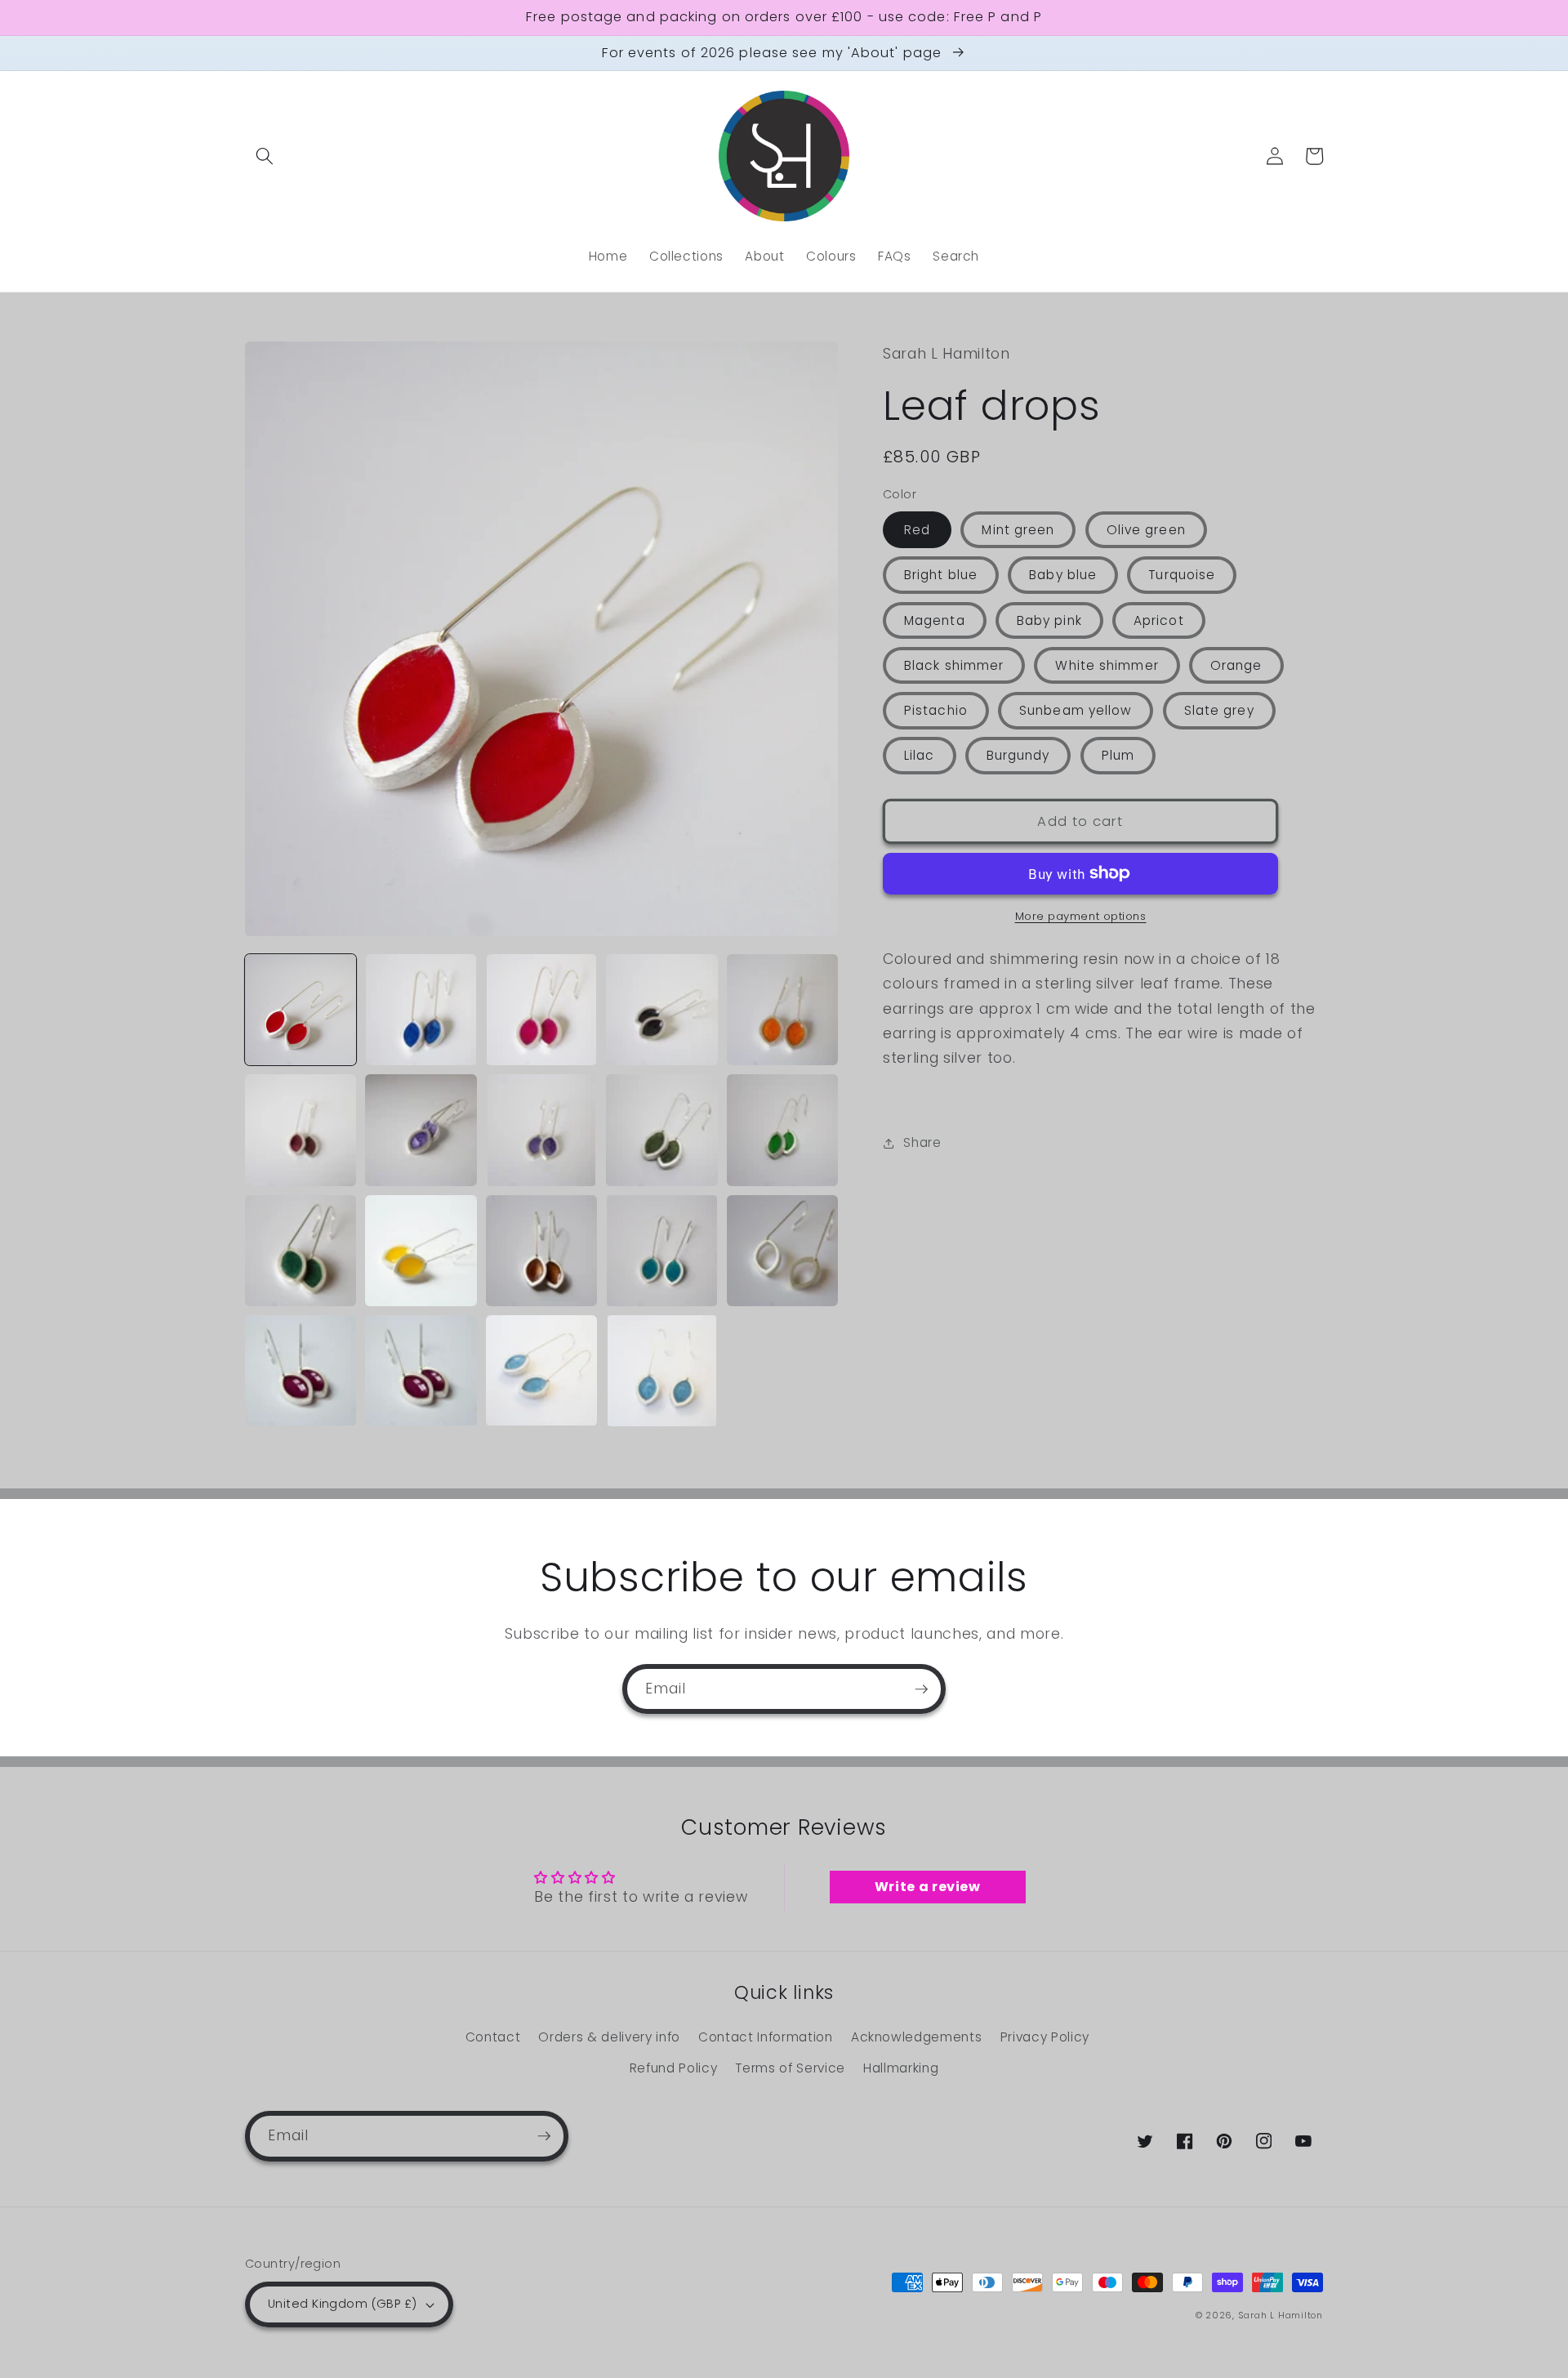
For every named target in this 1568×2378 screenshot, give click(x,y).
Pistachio (936, 710)
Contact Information (766, 2037)
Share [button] (922, 1142)
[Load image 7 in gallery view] (421, 1130)
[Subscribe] (921, 1689)
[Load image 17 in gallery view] (421, 1371)
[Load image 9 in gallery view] (661, 1130)
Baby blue (1063, 575)
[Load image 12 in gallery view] (421, 1251)
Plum (1118, 755)
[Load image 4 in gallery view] (661, 1010)
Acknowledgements (917, 2037)
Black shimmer (954, 665)
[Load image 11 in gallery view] (301, 1251)
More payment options (1081, 916)
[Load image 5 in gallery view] (782, 1010)
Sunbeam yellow (1076, 710)
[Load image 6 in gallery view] (301, 1130)
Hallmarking (901, 2068)
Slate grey (1219, 710)
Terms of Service (790, 2068)
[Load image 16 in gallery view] (301, 1371)
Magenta (935, 620)
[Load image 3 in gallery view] (541, 1010)
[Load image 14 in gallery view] (661, 1251)
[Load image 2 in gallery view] (421, 1010)
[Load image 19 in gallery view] (661, 1371)
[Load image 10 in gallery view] (782, 1130)
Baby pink (1049, 620)
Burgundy (1018, 755)
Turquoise (1182, 575)
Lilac (920, 755)
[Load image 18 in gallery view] (541, 1371)
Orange (1236, 665)
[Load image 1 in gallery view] (301, 1010)
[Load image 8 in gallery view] (541, 1130)
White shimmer (1107, 665)
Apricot (1159, 620)
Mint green (1018, 530)
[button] (265, 156)
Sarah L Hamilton (1281, 2315)
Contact (493, 2037)
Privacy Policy (1045, 2037)
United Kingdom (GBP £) (343, 2304)
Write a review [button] (928, 1887)
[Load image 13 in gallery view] (541, 1251)
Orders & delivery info (609, 2037)
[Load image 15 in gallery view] (782, 1251)
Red (917, 530)
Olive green (1146, 530)
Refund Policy (674, 2068)
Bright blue (941, 575)
